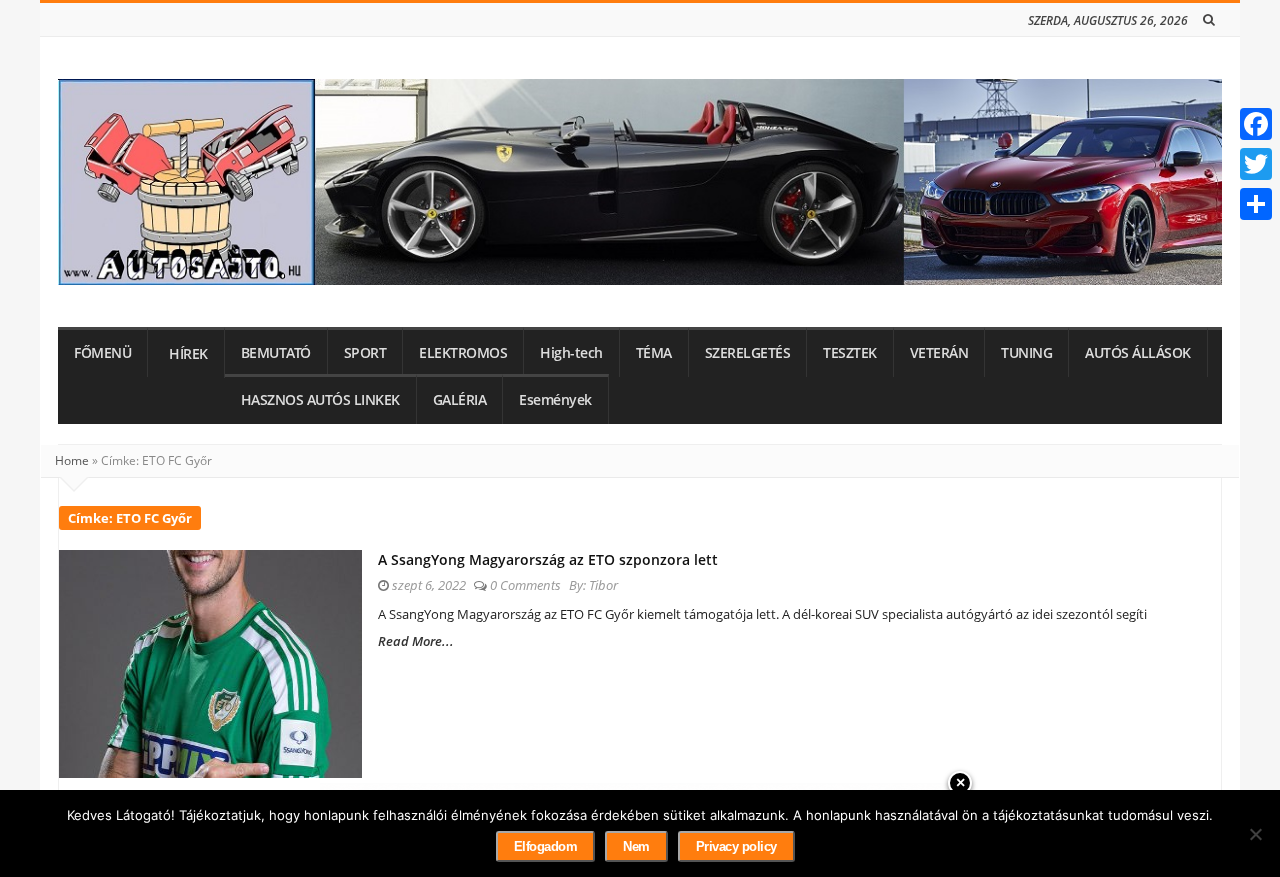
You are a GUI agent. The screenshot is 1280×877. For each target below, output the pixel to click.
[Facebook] (1256, 124)
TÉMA (654, 353)
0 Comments (525, 585)
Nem (636, 846)
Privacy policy (736, 846)
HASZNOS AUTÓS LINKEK (320, 400)
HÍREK (188, 354)
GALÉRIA (460, 400)
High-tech (571, 353)
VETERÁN (939, 353)
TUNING (1026, 353)
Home (72, 460)
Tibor (603, 585)
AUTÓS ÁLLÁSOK (1138, 353)
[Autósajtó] (640, 182)
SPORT (365, 353)
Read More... (416, 641)
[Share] (1256, 204)
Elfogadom (546, 846)
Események (555, 400)
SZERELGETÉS (748, 353)
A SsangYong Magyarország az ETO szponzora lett (548, 559)
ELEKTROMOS (463, 353)
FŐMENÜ (102, 353)
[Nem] (1255, 834)
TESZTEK (850, 353)
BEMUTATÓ (276, 353)
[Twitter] (1256, 164)
